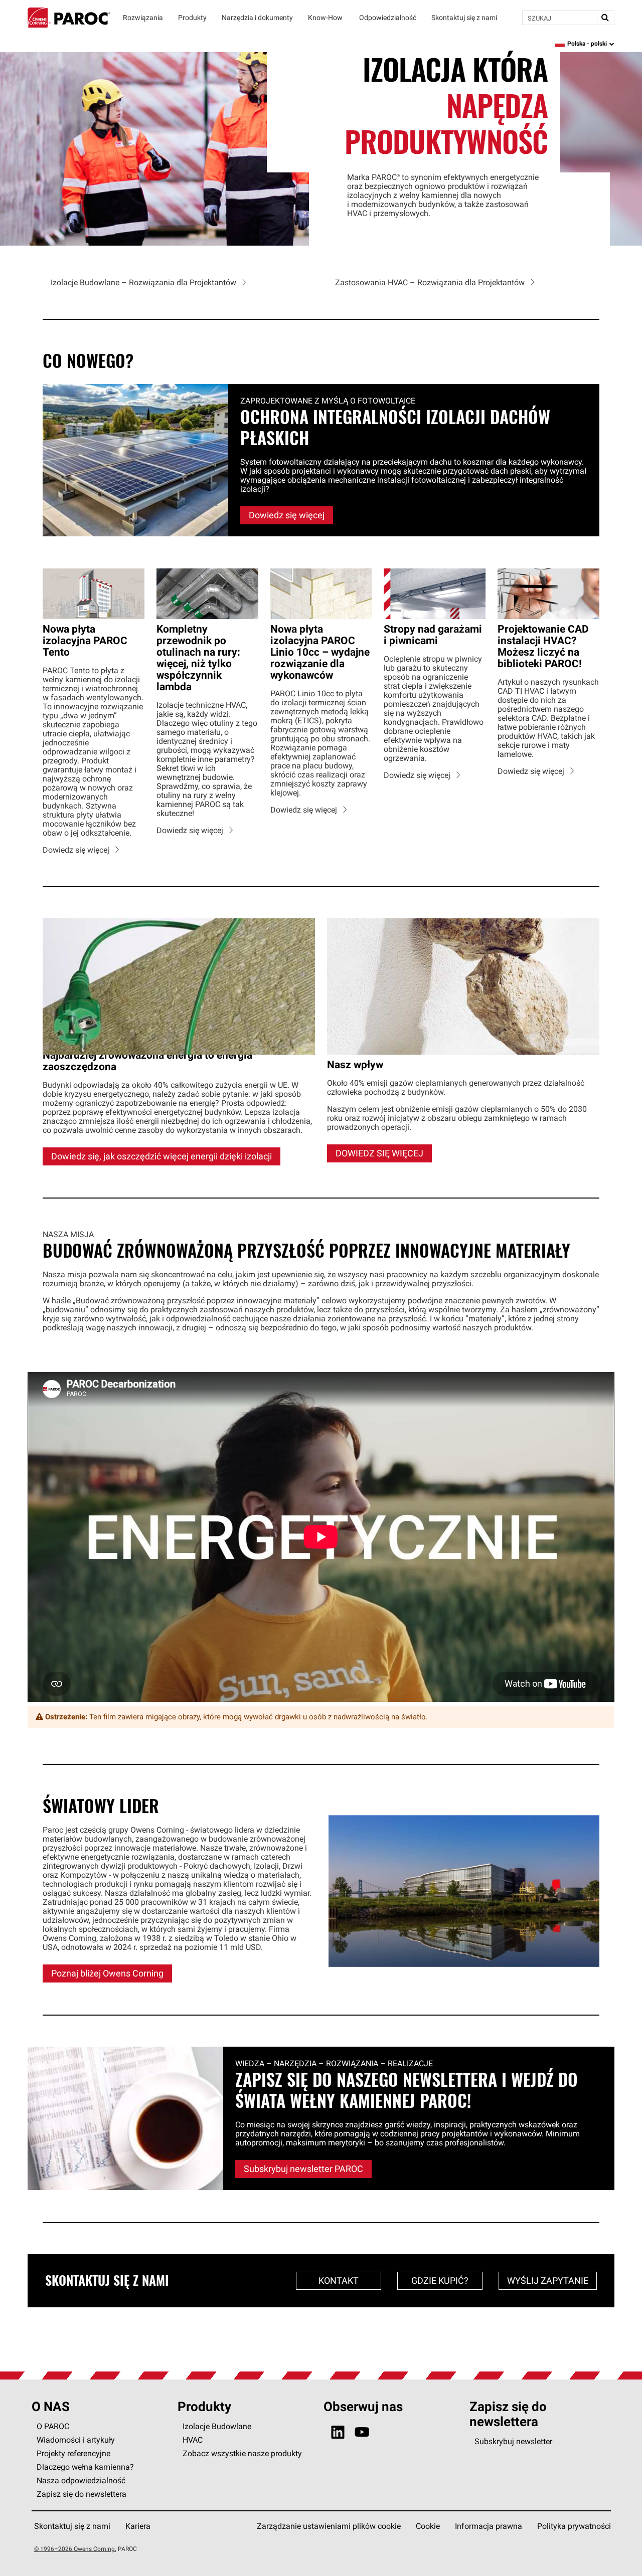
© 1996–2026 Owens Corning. (75, 2549)
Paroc (69, 18)
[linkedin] (338, 2432)
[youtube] (362, 2432)
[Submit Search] (605, 18)
